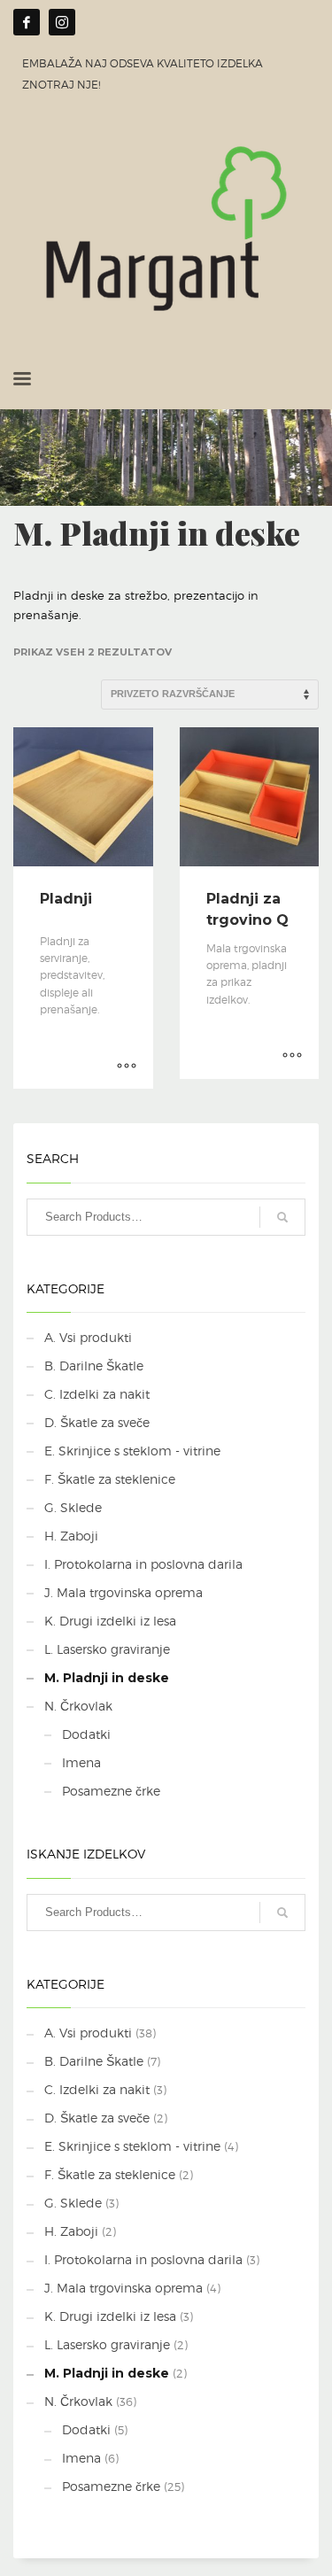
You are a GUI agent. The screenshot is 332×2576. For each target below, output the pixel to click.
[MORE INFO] (127, 1067)
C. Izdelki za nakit (97, 1394)
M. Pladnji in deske (107, 1678)
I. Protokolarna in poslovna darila (143, 1564)
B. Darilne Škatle (94, 1366)
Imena (81, 1762)
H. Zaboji (71, 1536)
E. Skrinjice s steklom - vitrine (132, 1451)
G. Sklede (73, 1507)
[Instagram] (62, 22)
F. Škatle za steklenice (110, 1479)
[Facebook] (27, 22)
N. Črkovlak (78, 1706)
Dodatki (86, 1734)
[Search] (282, 1217)
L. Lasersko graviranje (107, 1649)
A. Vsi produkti (88, 1337)
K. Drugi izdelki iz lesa (110, 1621)
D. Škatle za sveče (97, 1422)
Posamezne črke (111, 1791)
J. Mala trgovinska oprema (124, 1592)
